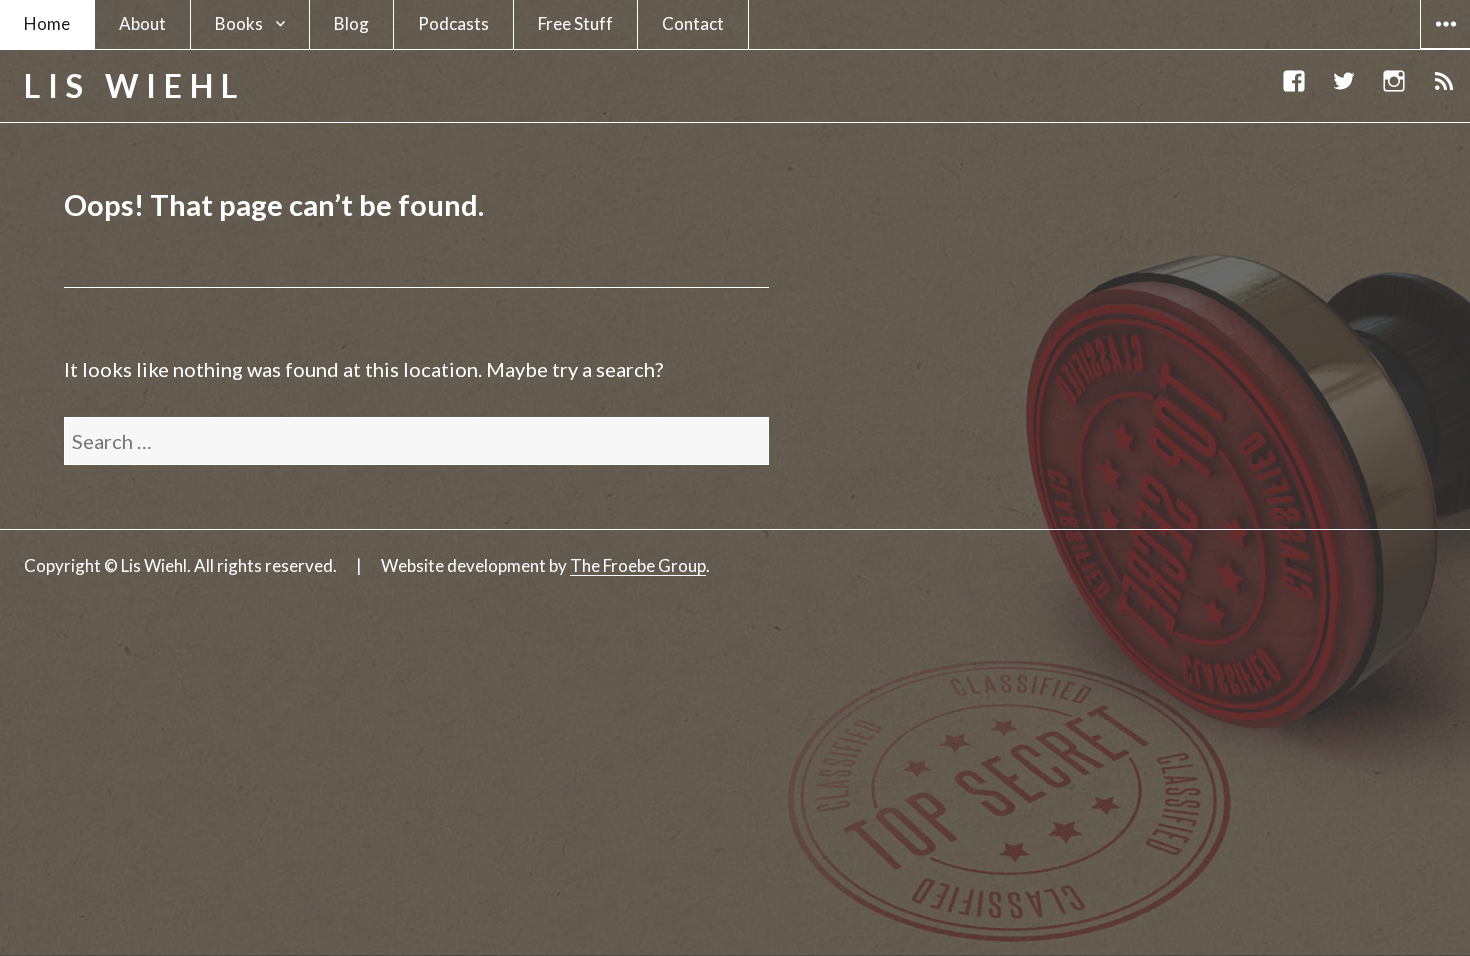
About (142, 23)
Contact (693, 23)
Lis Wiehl (134, 85)
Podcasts (453, 23)
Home (47, 23)
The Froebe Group (638, 565)
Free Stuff (575, 23)
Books (239, 23)
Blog (351, 23)
